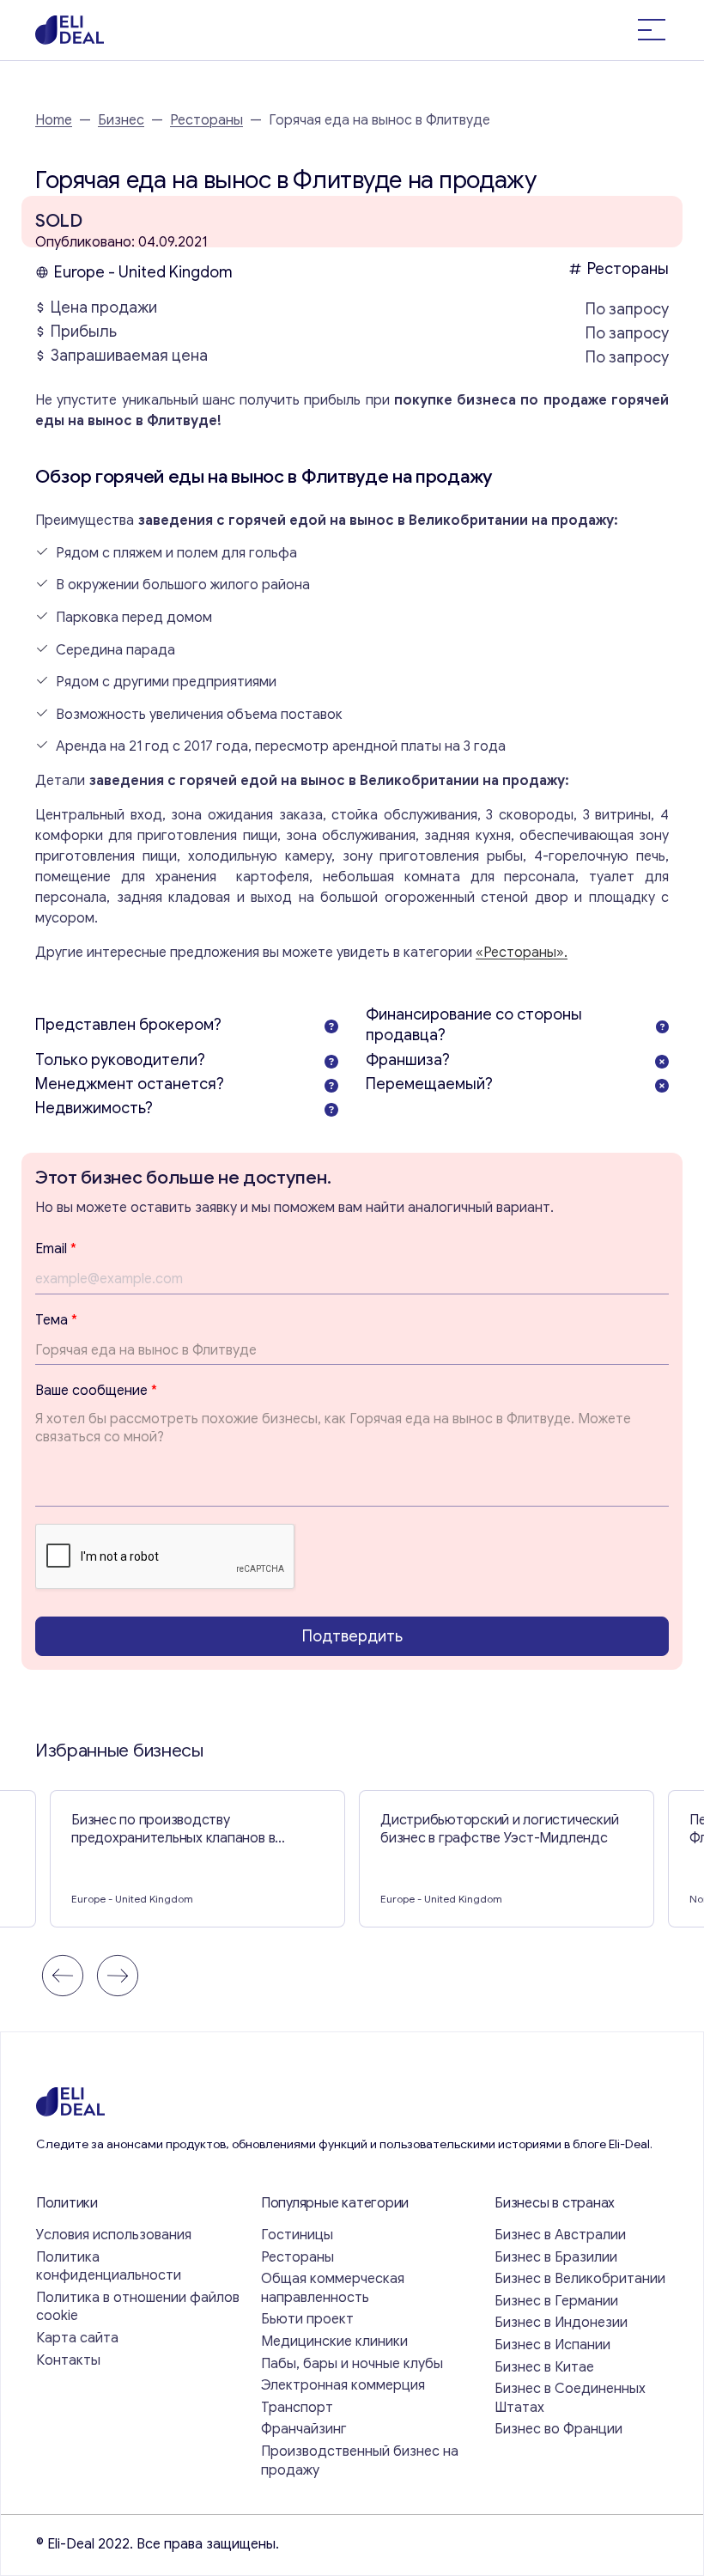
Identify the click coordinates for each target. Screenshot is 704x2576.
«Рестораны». (522, 953)
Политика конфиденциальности (109, 2267)
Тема (56, 1320)
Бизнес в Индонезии (561, 2323)
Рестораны (206, 120)
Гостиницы (297, 2235)
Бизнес (121, 120)
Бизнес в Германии (556, 2301)
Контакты (68, 2360)
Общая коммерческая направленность (333, 2288)
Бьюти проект (307, 2319)
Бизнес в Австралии (560, 2235)
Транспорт (297, 2408)
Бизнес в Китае (544, 2367)
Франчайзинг (304, 2429)
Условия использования (114, 2235)
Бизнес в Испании (552, 2345)
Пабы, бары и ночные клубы (352, 2364)
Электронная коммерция (343, 2385)
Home (54, 120)
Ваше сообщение (96, 1391)
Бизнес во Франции (558, 2429)
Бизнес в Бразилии (556, 2257)
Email (56, 1249)
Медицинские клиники (334, 2342)
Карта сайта (77, 2338)
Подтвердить (352, 1636)
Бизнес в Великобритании (580, 2279)
